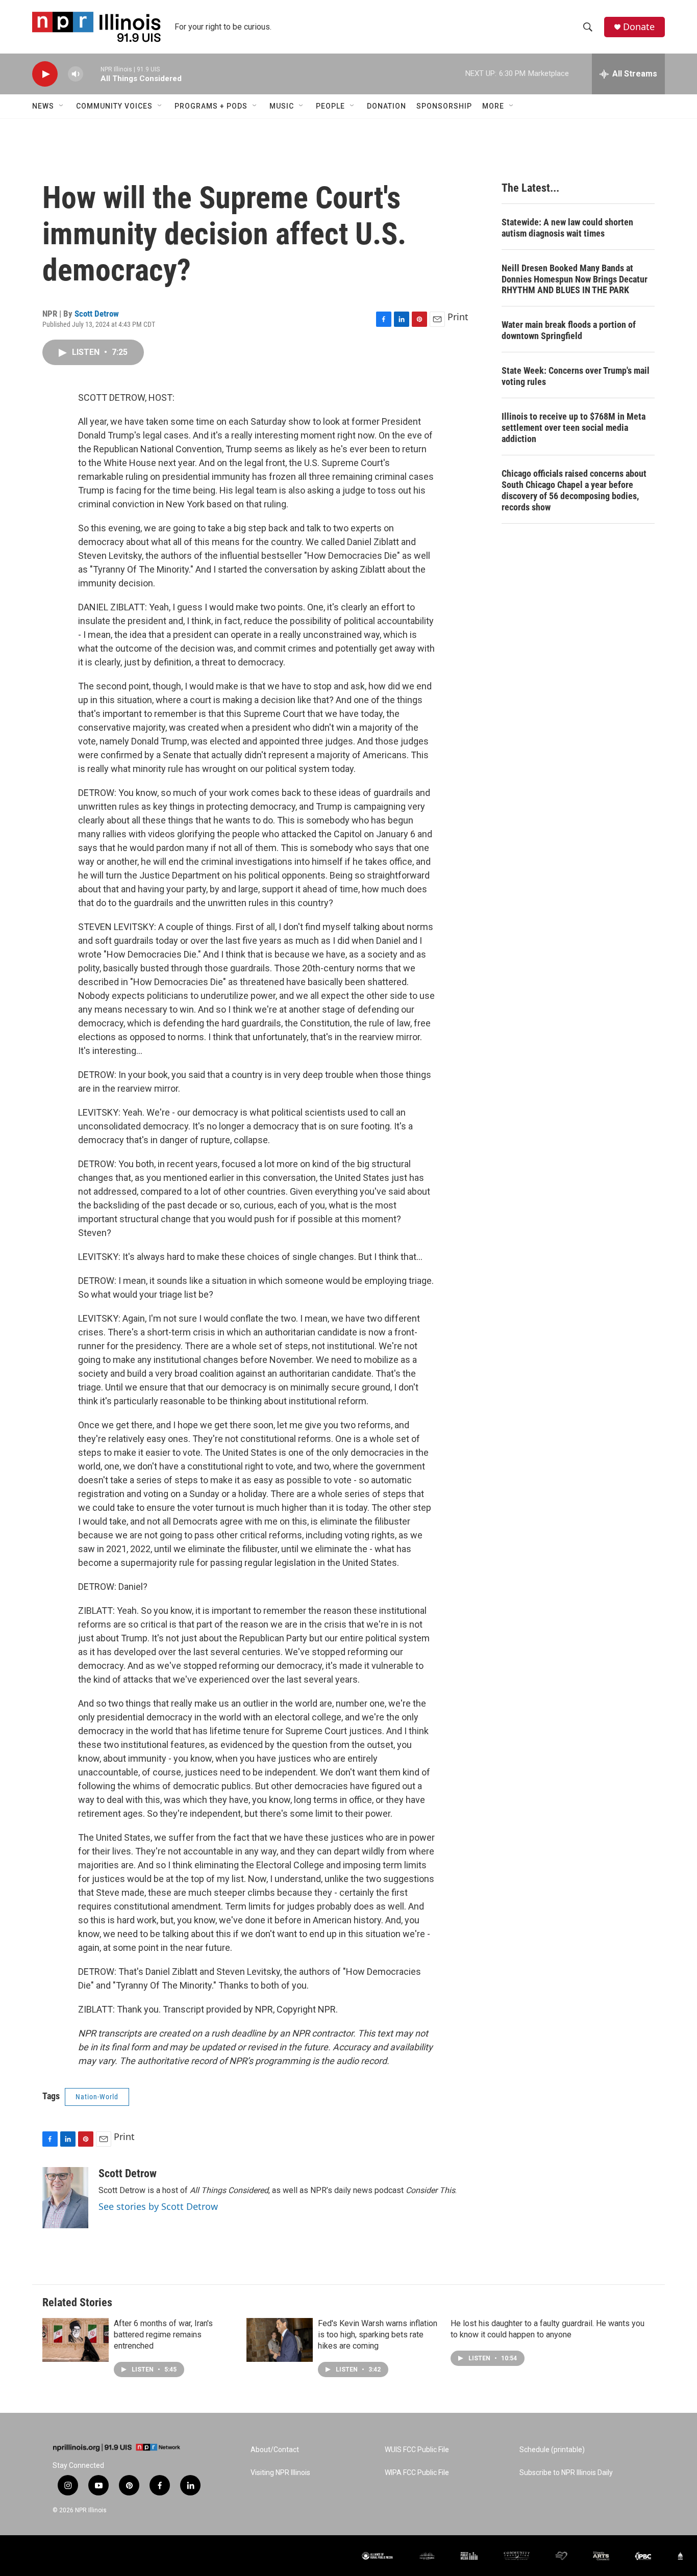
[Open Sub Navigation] (62, 106)
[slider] (92, 74)
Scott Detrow (97, 314)
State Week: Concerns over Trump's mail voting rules (576, 376)
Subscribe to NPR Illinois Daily (566, 2473)
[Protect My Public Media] (469, 2556)
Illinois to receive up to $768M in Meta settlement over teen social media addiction (574, 428)
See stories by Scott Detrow (158, 2206)
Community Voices (114, 106)
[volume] (76, 74)
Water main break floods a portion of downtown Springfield (569, 330)
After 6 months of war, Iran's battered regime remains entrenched (163, 2335)
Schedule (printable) (552, 2450)
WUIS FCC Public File (417, 2450)
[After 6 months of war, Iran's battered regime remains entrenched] (76, 2340)
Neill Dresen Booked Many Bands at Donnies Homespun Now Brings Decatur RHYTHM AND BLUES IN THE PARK (575, 279)
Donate (639, 27)
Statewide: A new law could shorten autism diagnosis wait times (567, 228)
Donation (387, 106)
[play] (45, 74)
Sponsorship (444, 106)
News (43, 106)
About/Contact (275, 2450)
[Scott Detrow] (65, 2198)
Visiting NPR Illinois (280, 2473)
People (330, 106)
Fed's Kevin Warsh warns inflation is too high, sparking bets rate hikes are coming (378, 2335)
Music (282, 106)
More (493, 106)
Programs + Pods (211, 106)
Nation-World (97, 2097)
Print (458, 317)
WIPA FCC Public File (417, 2473)
